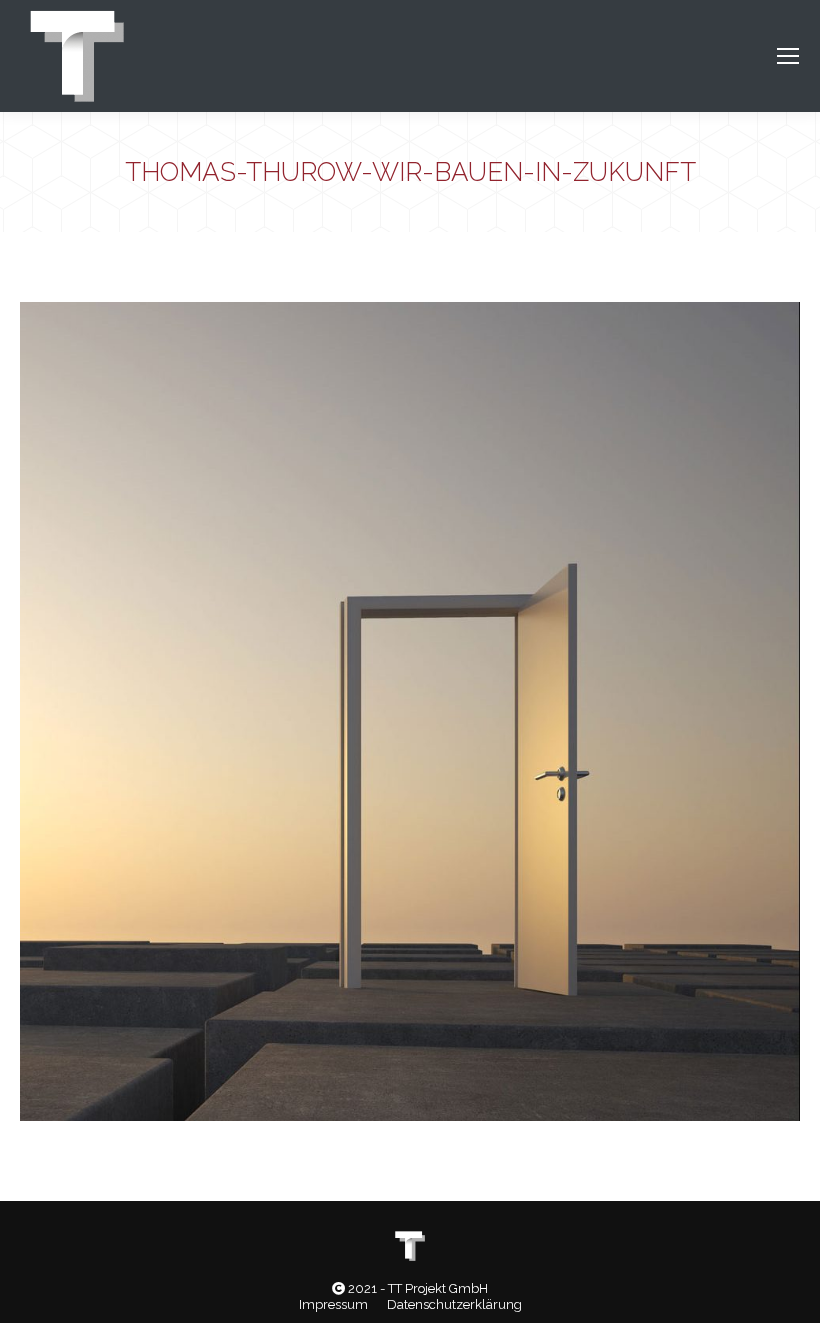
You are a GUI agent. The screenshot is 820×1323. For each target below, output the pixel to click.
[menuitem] (333, 1305)
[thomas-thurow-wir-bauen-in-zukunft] (410, 711)
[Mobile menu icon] (788, 56)
